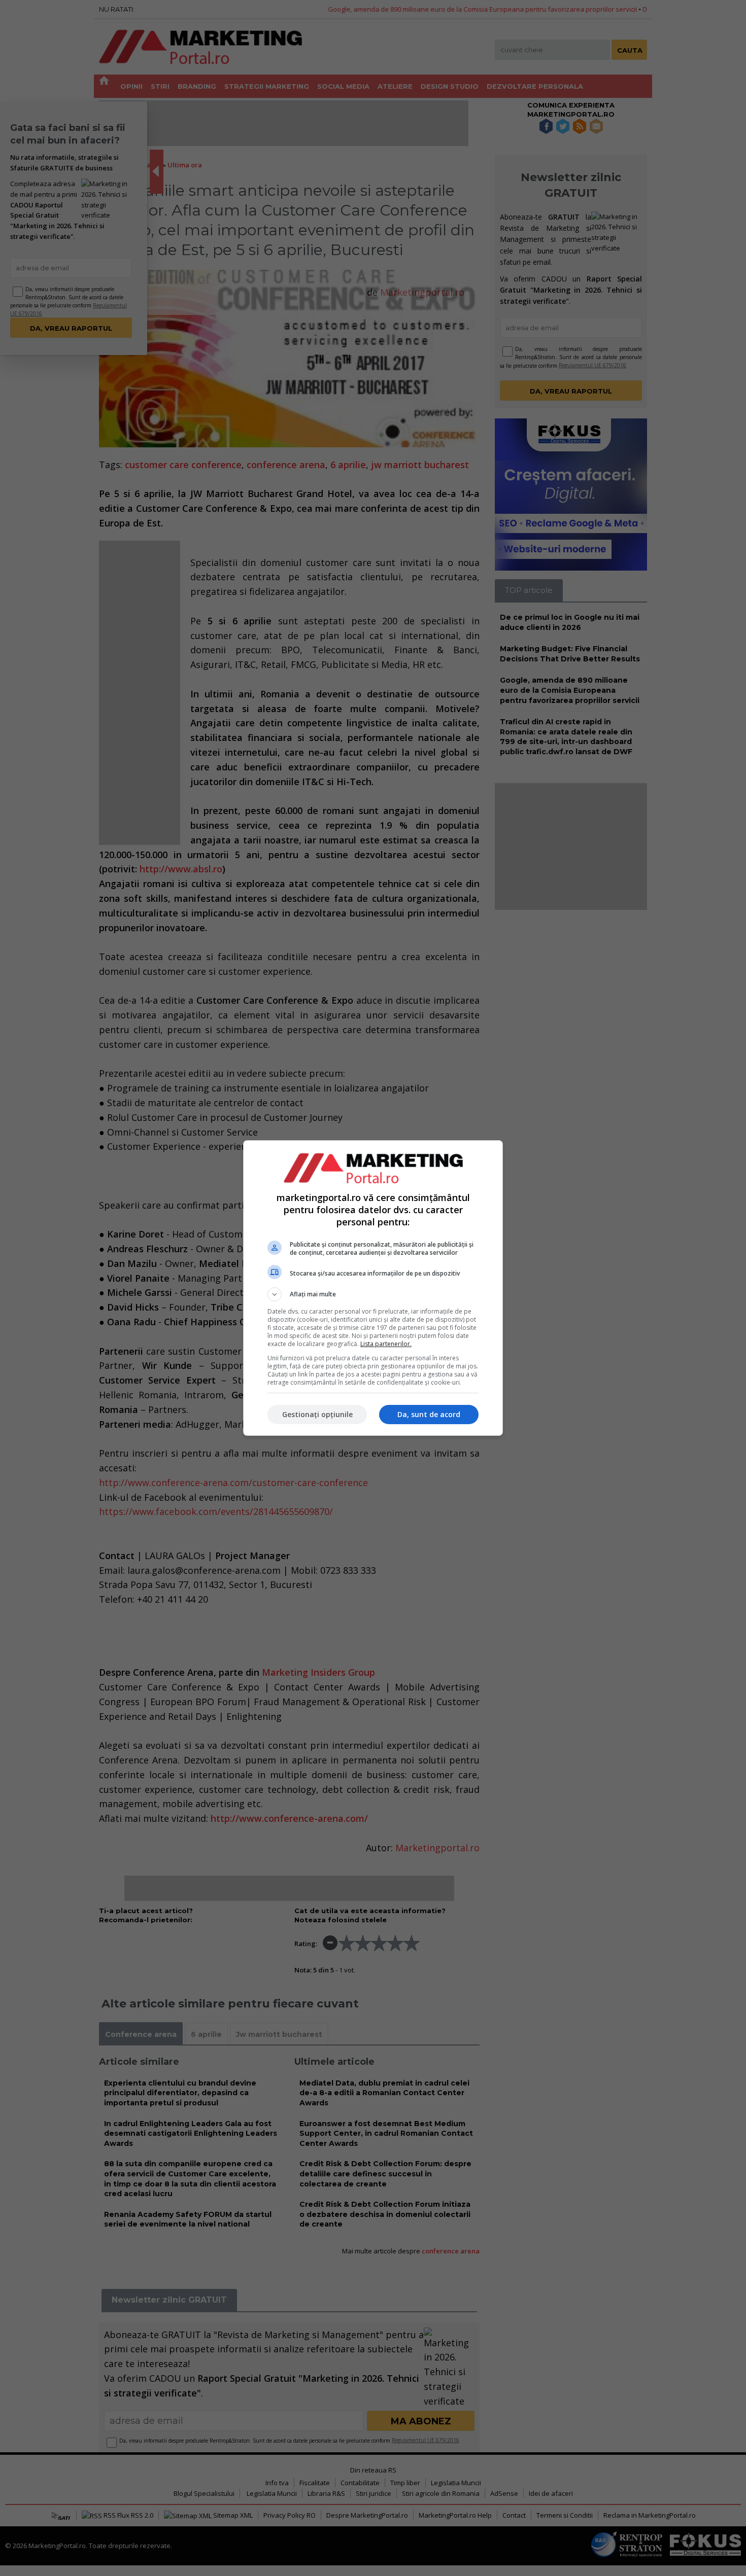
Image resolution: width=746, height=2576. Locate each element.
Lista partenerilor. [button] (386, 1344)
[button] (373, 1294)
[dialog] (373, 1288)
